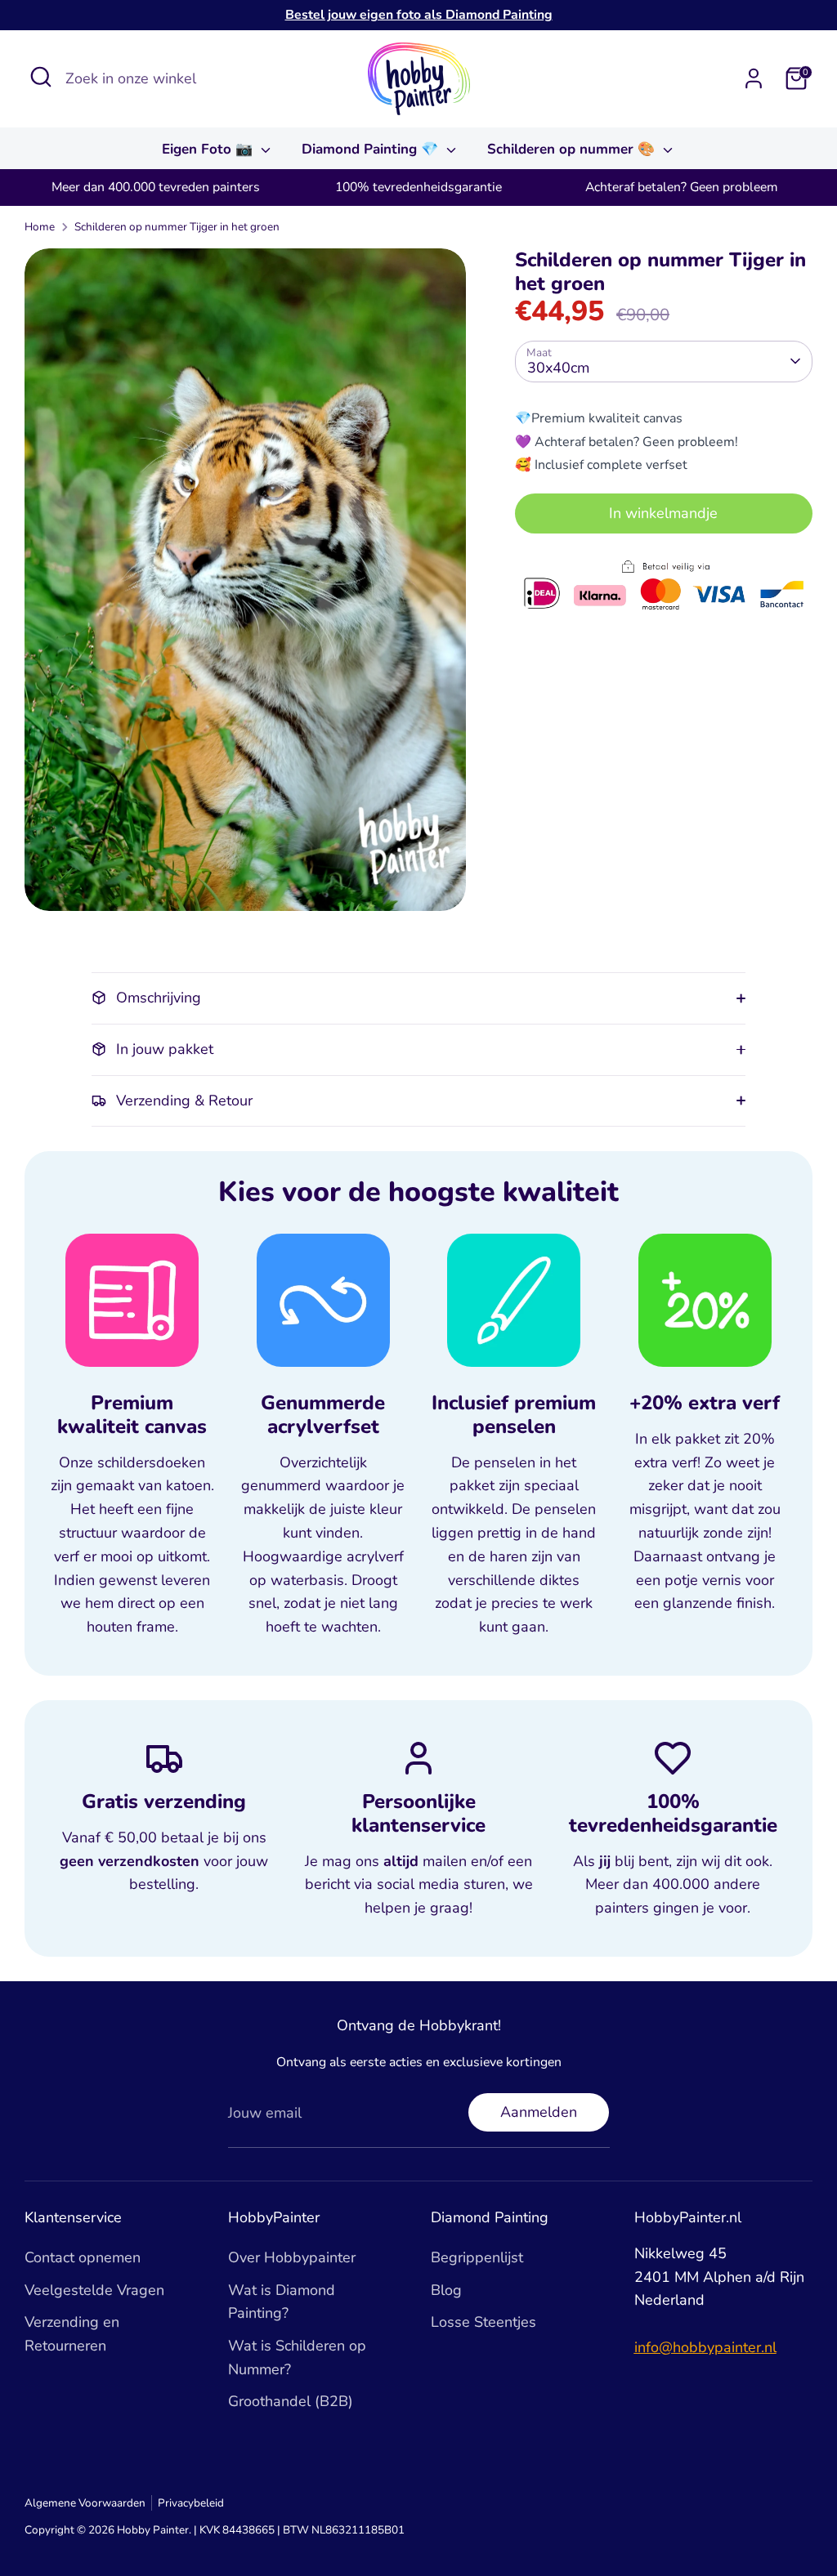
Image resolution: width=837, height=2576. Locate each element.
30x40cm (558, 368)
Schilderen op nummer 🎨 (573, 149)
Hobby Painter (153, 2530)
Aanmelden (539, 2112)
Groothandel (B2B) (291, 2401)
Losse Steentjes (483, 2322)
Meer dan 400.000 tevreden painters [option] (156, 187)
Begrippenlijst (477, 2257)
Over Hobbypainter (292, 2257)
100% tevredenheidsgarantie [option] (418, 187)
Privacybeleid (191, 2503)
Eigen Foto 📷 (209, 149)
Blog (446, 2290)
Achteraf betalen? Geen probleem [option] (681, 187)
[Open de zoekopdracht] (41, 77)
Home (40, 227)
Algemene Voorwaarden (85, 2503)
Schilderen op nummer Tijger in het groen (177, 227)
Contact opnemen (83, 2257)
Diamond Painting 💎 (372, 149)
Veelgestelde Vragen (94, 2290)
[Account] (754, 78)
